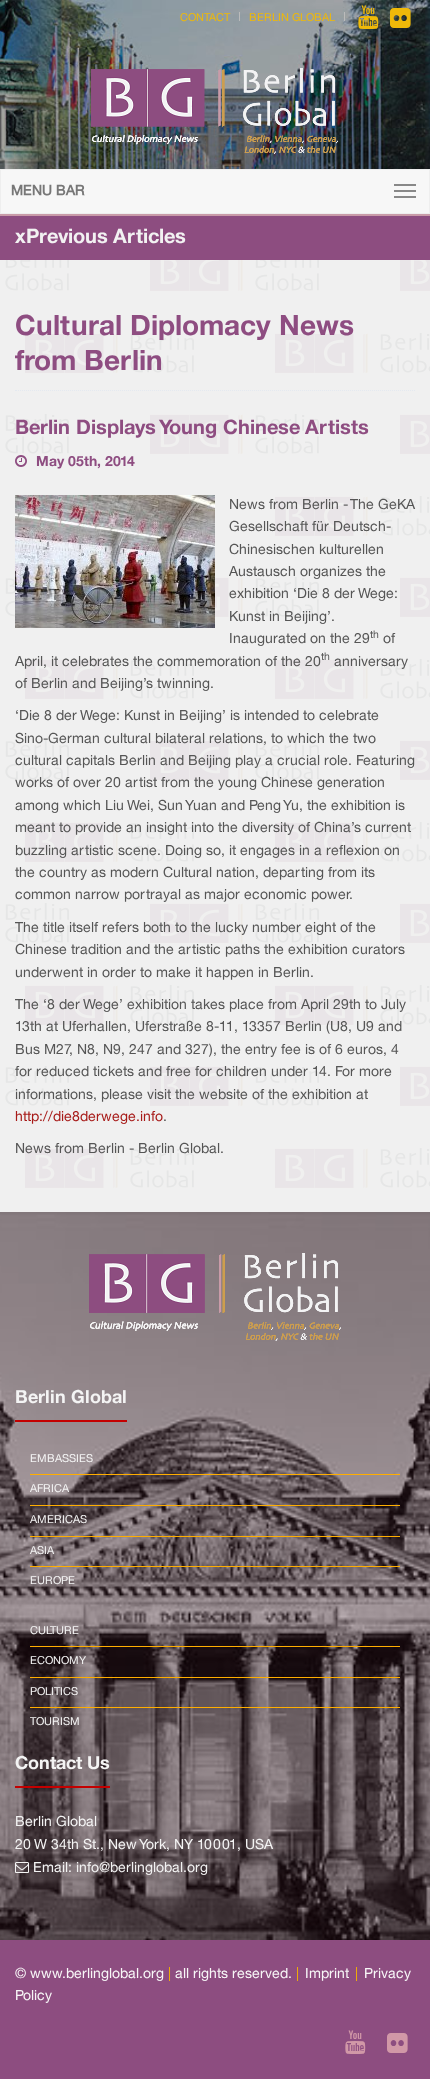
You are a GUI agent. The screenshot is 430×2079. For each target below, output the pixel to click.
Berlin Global (292, 18)
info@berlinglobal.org (142, 1868)
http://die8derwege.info (89, 1117)
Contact (205, 18)
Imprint (327, 1974)
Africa (49, 1489)
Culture (54, 1631)
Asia (42, 1551)
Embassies (61, 1459)
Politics (54, 1692)
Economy (58, 1661)
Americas (58, 1520)
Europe (52, 1581)
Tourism (55, 1722)
